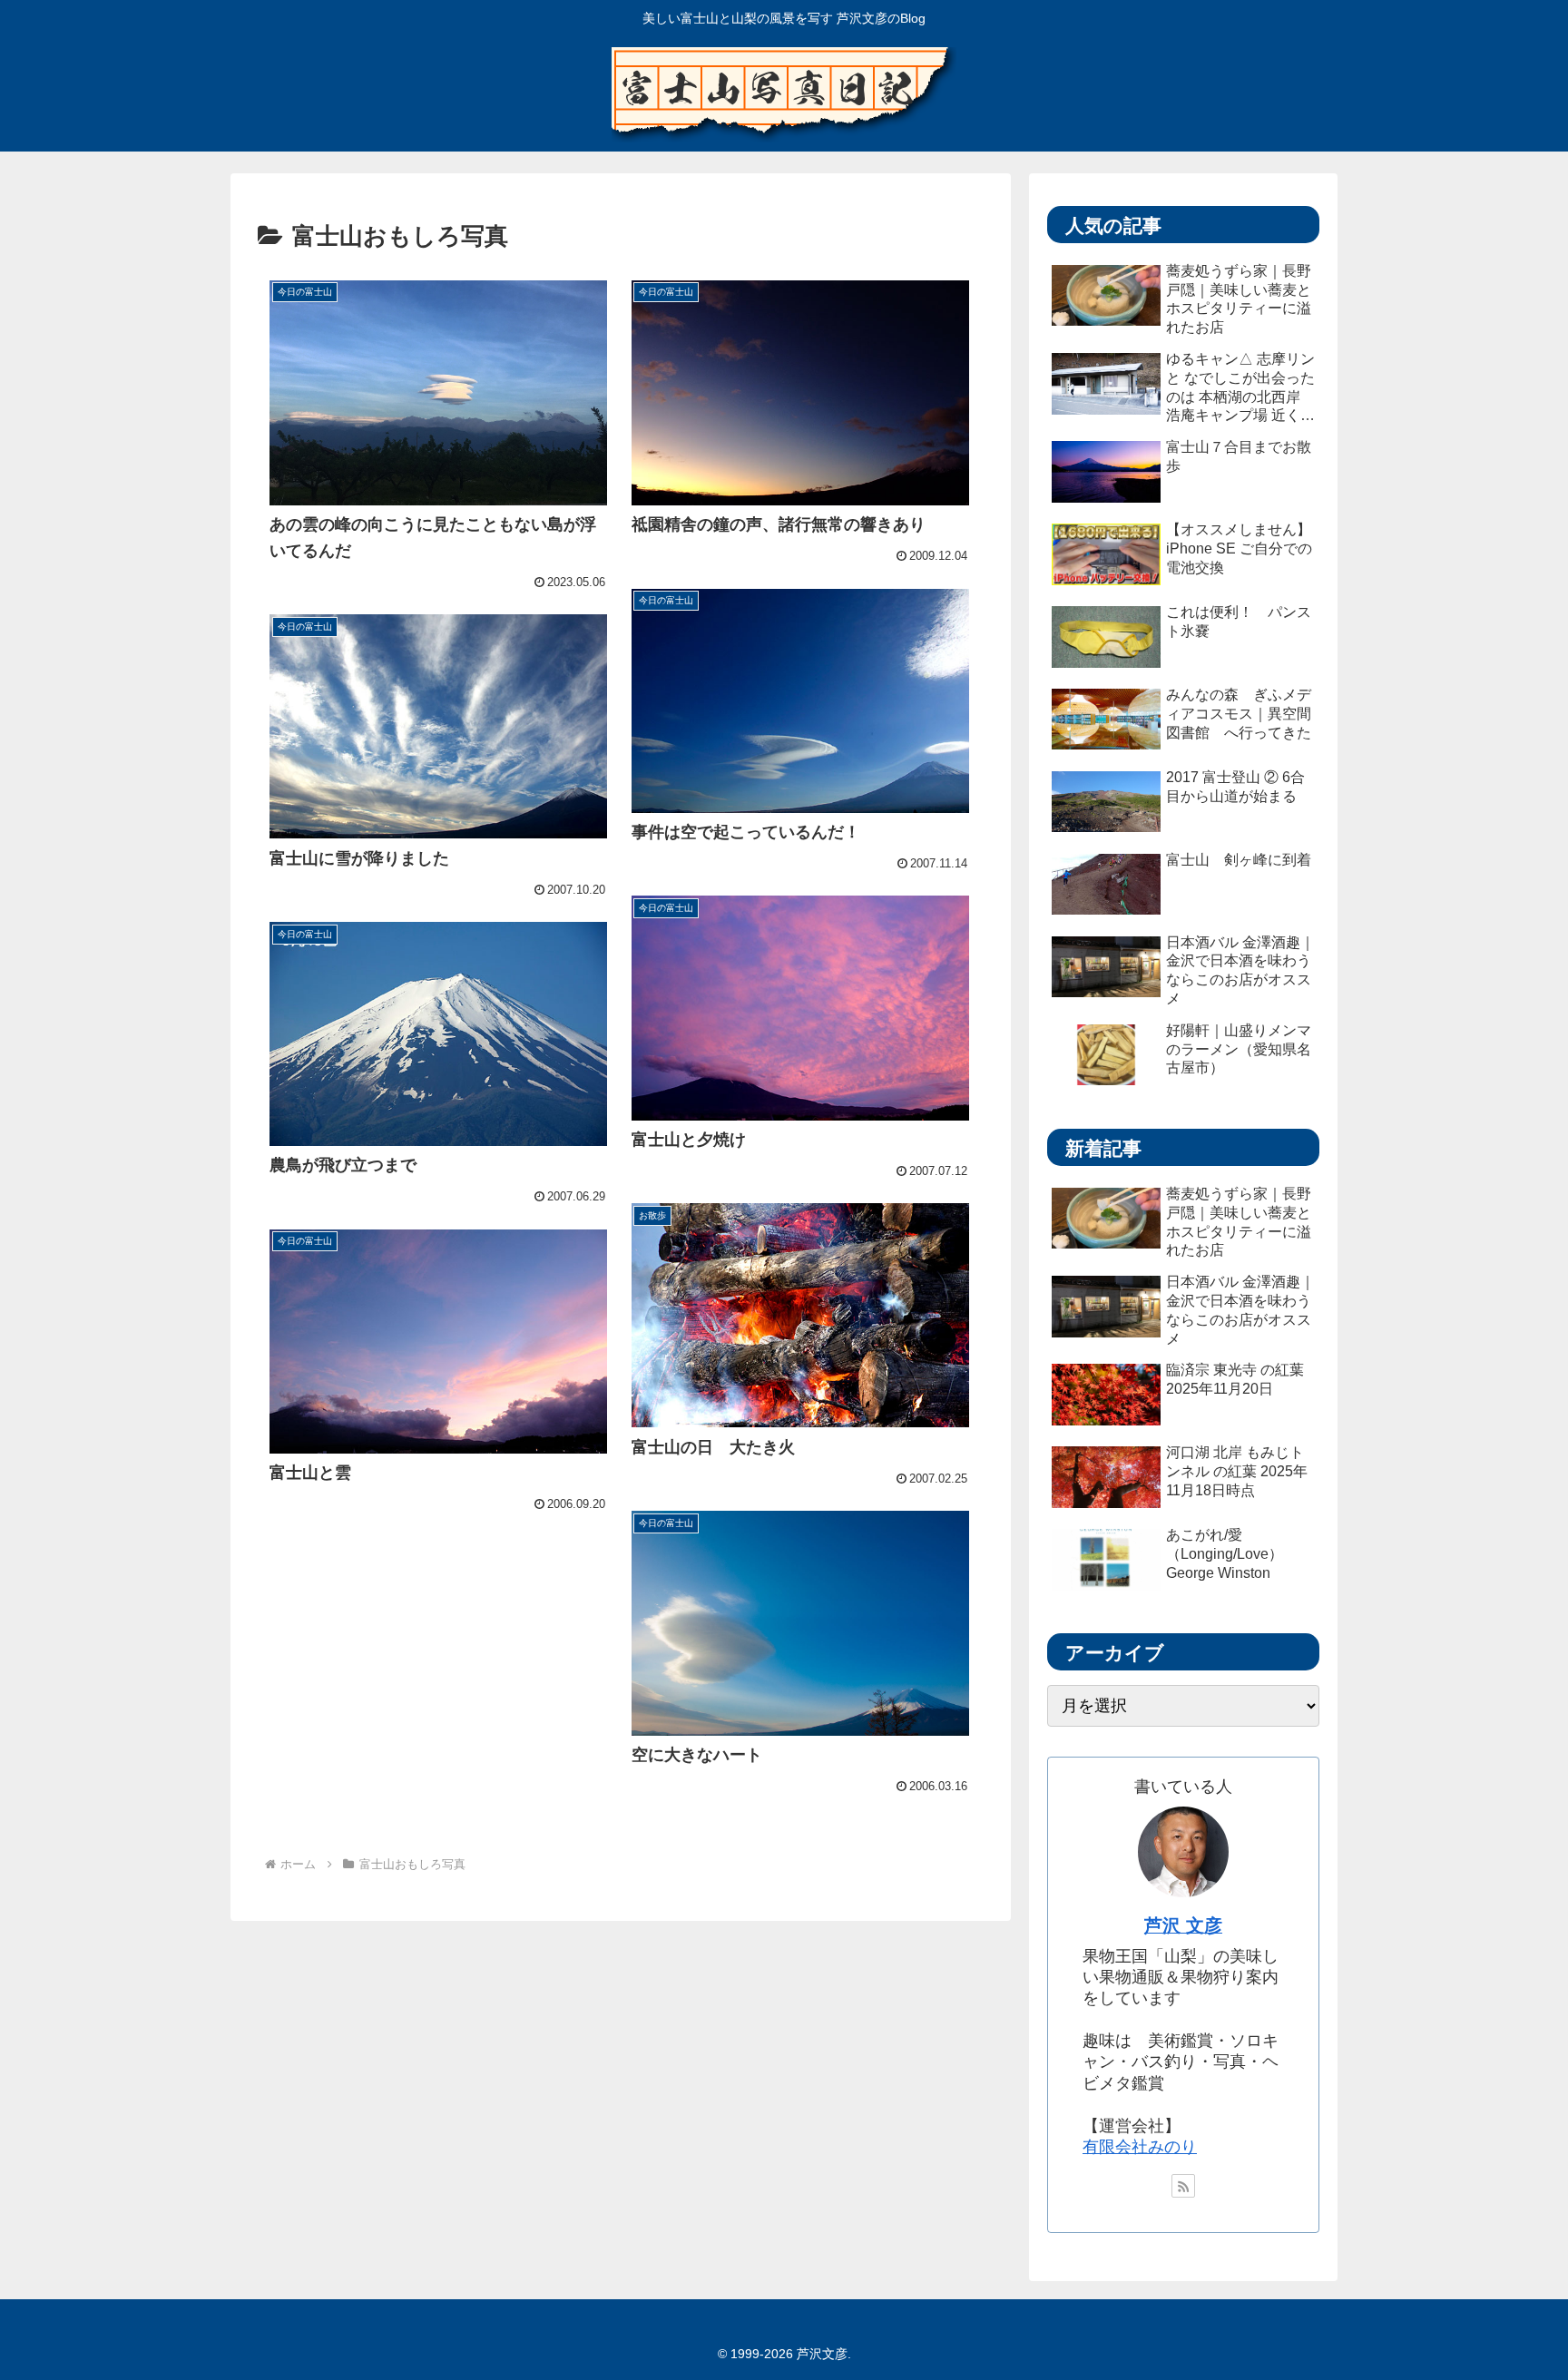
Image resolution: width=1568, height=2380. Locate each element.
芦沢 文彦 (1183, 1925)
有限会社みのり (1140, 2147)
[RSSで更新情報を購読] (1183, 2186)
